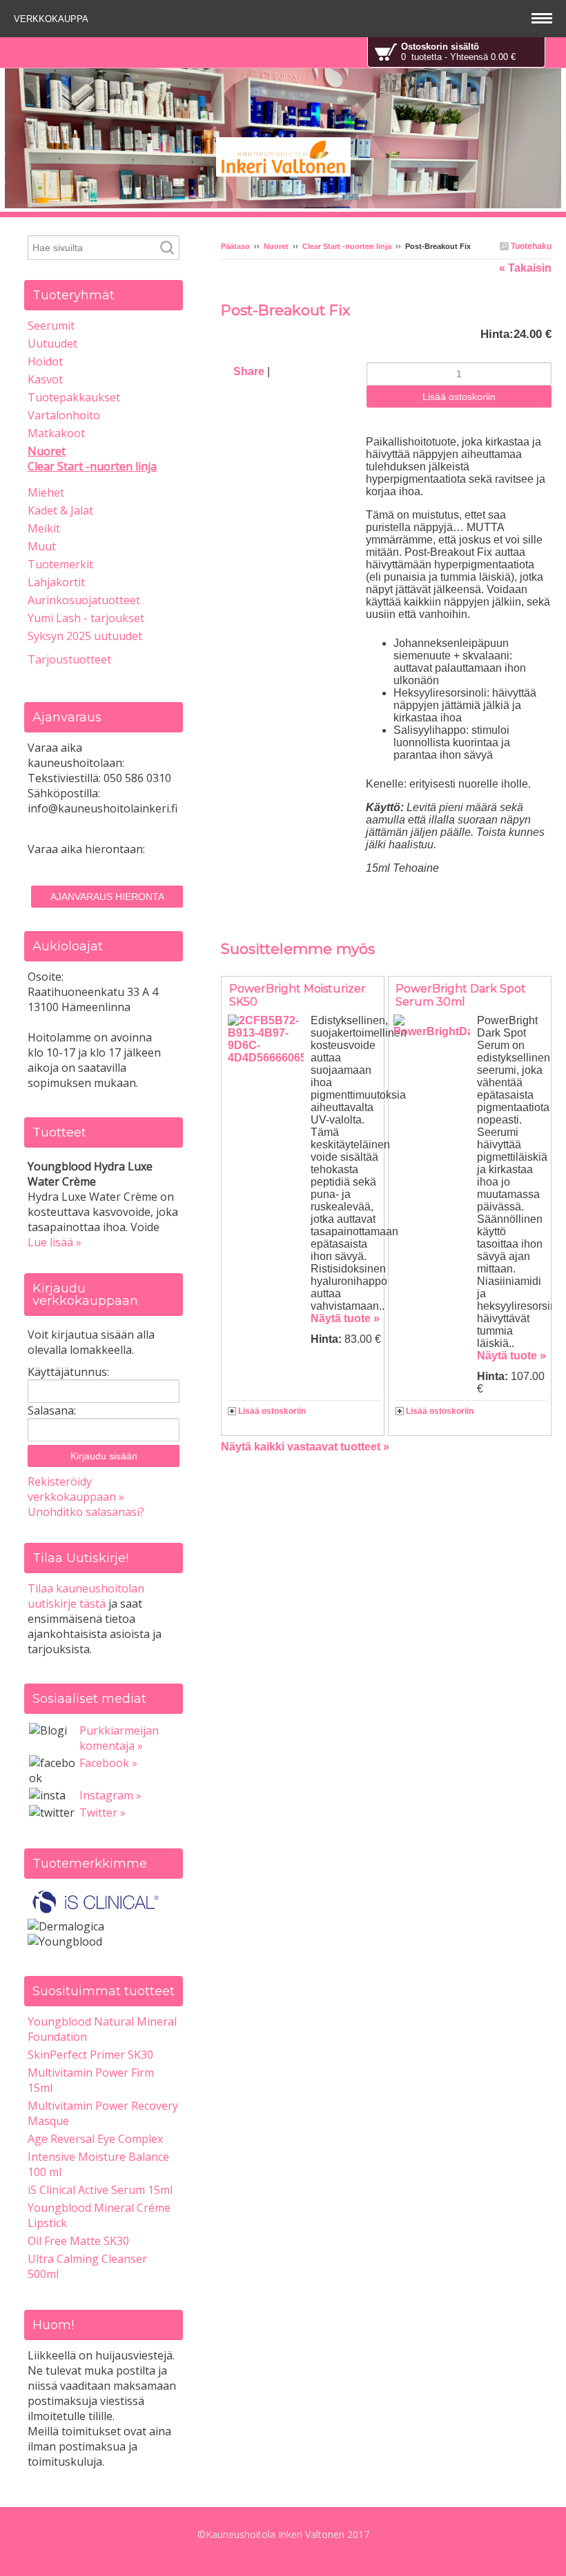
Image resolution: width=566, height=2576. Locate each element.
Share (249, 371)
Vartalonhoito (64, 415)
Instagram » (110, 1795)
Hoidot (45, 361)
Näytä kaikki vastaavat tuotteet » (305, 1447)
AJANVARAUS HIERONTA (107, 897)
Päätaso (235, 246)
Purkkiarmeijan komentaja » (119, 1738)
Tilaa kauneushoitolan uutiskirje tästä (86, 1596)
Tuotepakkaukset (74, 397)
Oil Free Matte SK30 (78, 2241)
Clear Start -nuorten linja (347, 246)
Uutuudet (52, 343)
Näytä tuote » (345, 1318)
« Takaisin (525, 268)
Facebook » (108, 1763)
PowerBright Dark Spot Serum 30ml (461, 995)
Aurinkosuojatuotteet (84, 600)
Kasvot (45, 379)
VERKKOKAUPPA (52, 19)
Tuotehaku (530, 246)
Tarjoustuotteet (69, 659)
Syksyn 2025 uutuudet (85, 636)
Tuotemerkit (60, 564)
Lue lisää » (55, 1242)
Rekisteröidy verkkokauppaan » (76, 1489)
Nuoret (276, 246)
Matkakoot (56, 433)
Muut (42, 546)
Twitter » (103, 1813)
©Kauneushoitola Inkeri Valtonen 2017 (283, 2534)
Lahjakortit (56, 582)
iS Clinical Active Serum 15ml (100, 2190)
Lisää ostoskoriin (272, 1411)
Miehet (46, 492)
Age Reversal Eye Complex (95, 2139)
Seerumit (51, 326)
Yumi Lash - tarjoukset (86, 618)
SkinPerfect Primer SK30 (90, 2055)
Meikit (44, 528)
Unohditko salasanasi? (86, 1512)
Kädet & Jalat (60, 510)
